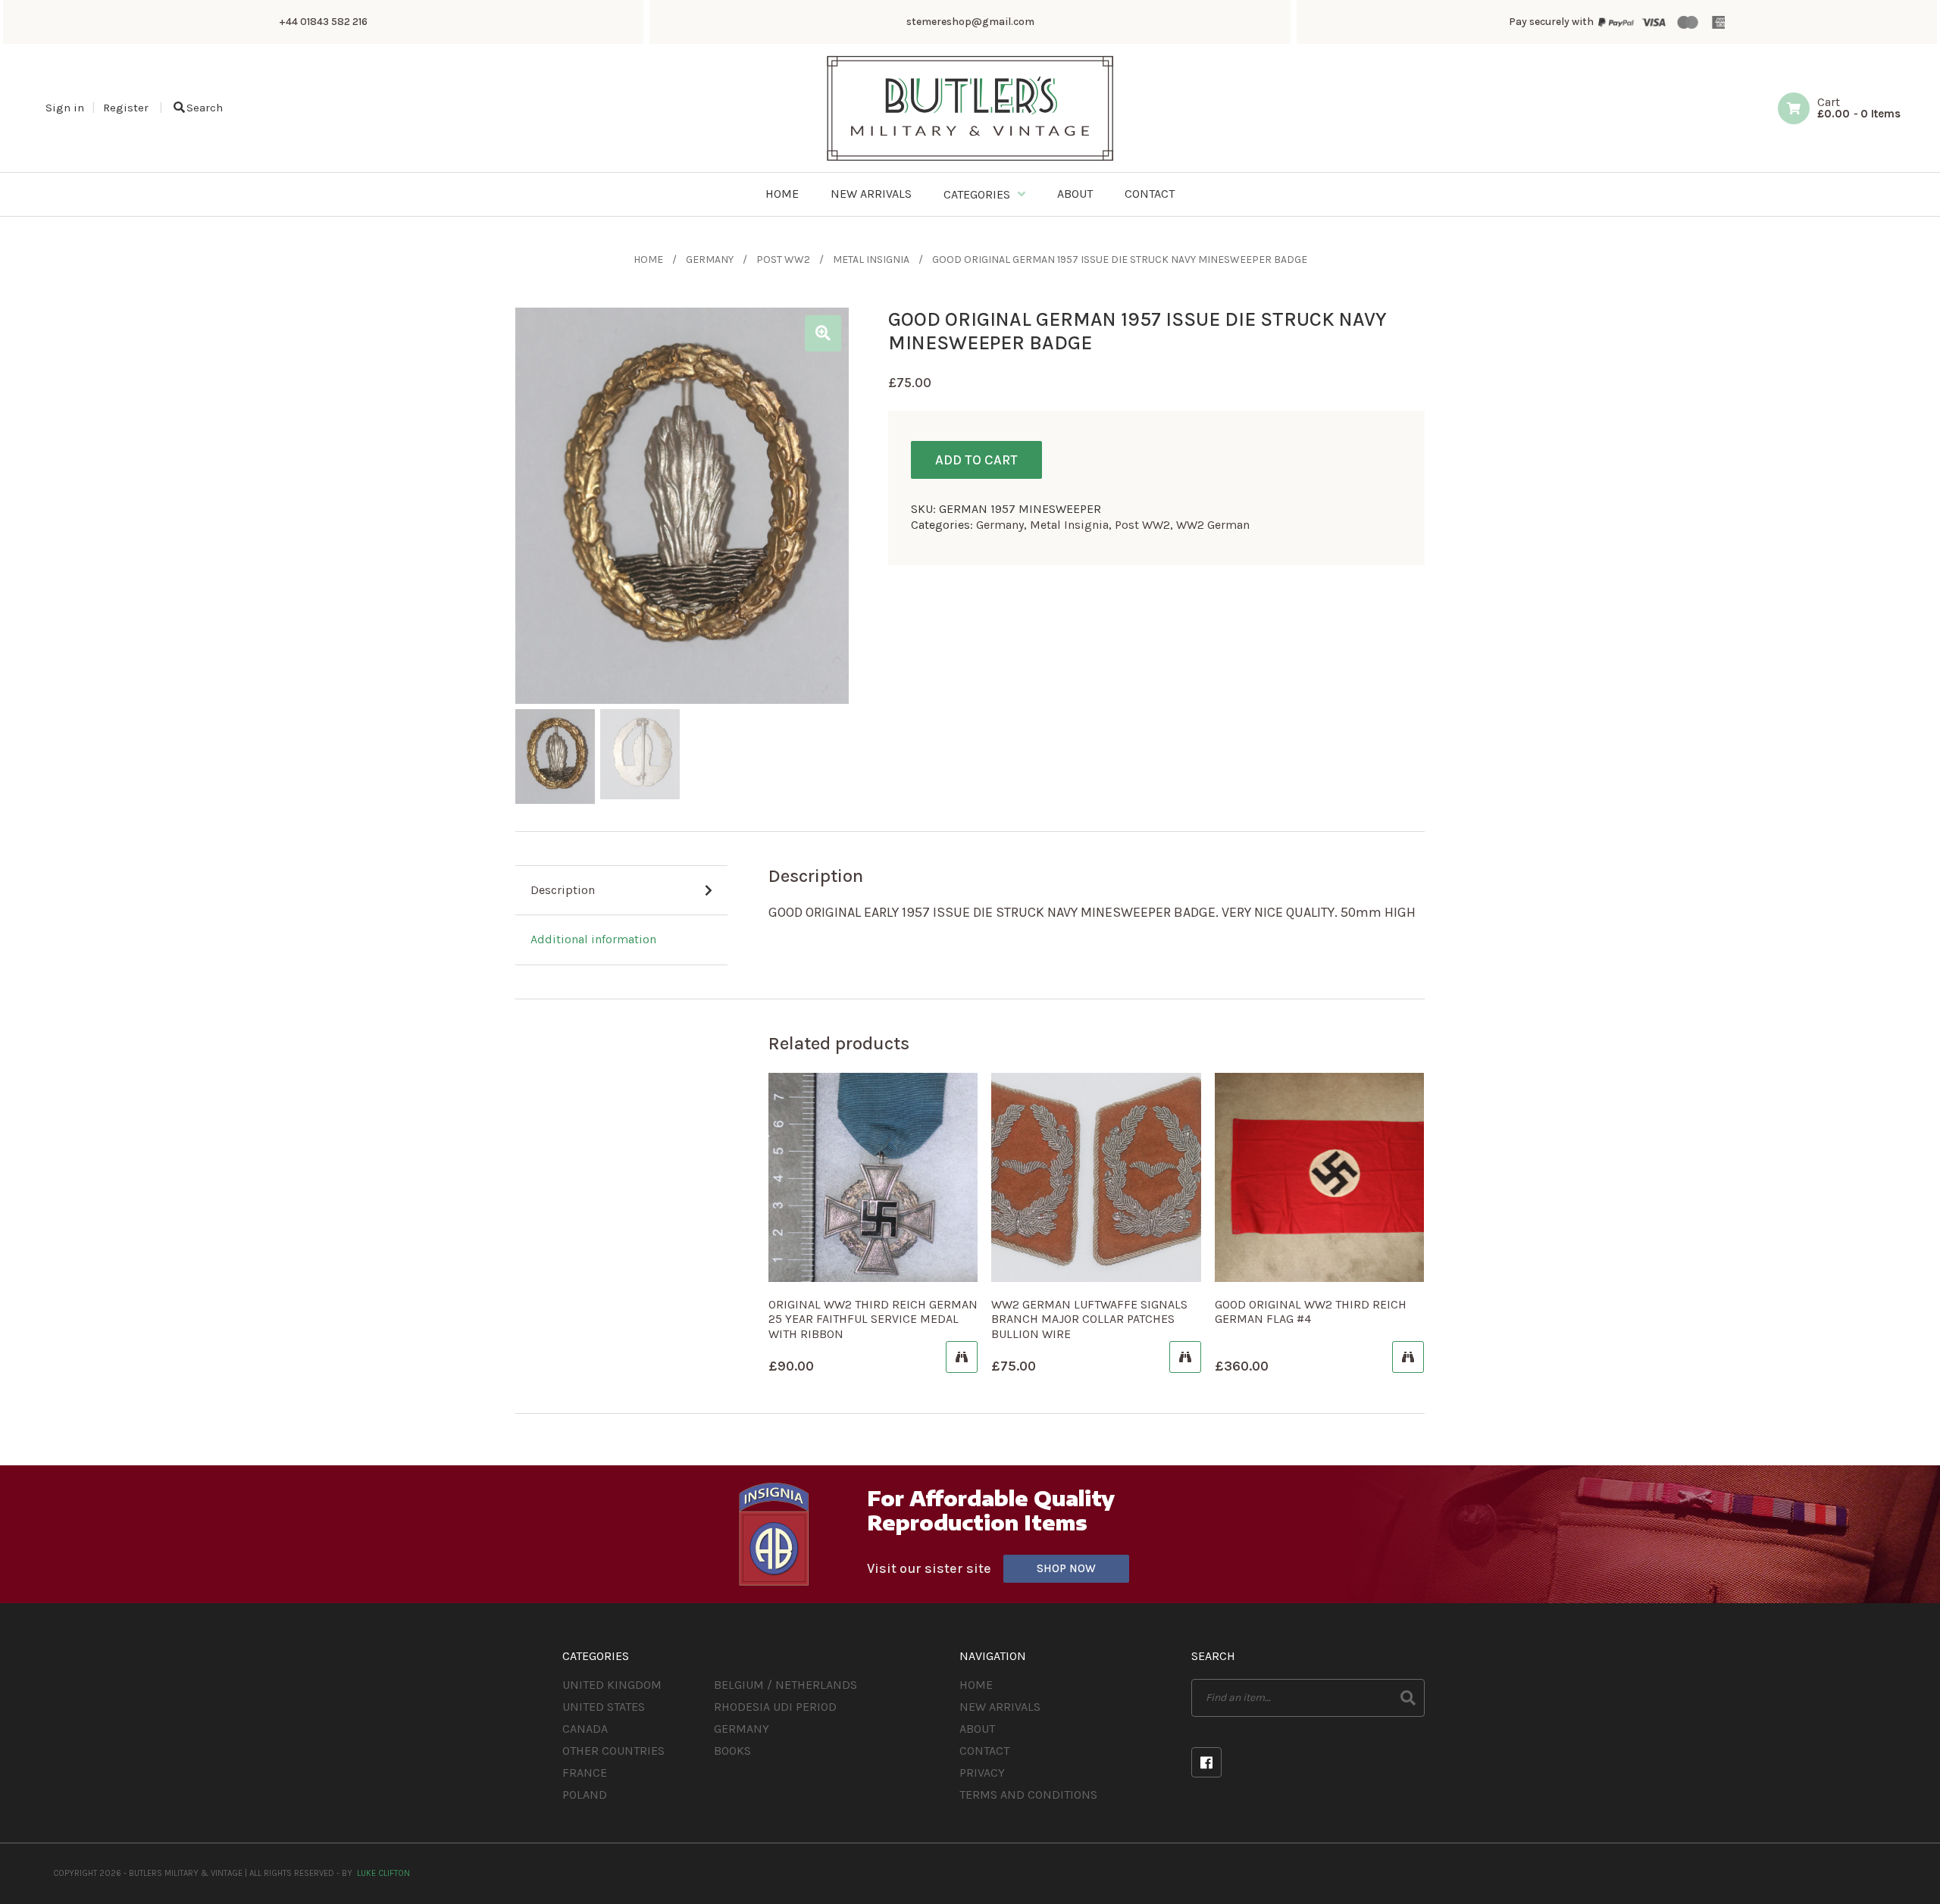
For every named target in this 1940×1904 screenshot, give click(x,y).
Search (205, 108)
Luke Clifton (383, 1873)
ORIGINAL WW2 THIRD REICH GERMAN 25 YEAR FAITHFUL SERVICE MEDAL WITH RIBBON (873, 1319)
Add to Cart (976, 460)
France (585, 1773)
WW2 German (1213, 525)
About (977, 1729)
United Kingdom (612, 1685)
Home (648, 259)
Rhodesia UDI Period (775, 1707)
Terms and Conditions (1028, 1795)
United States (604, 1707)
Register (126, 108)
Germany (710, 259)
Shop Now (1066, 1568)
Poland (585, 1795)
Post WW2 (783, 259)
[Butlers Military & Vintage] (970, 159)
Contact (984, 1751)
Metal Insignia (871, 259)
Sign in (65, 108)
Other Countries (613, 1751)
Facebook (1206, 1762)
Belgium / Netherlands (785, 1685)
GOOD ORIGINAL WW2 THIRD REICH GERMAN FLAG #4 (1311, 1312)
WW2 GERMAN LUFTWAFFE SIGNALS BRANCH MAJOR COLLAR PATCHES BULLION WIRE (1089, 1319)
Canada (585, 1729)
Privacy (982, 1773)
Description (563, 890)
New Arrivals (1000, 1707)
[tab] (621, 891)
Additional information (593, 939)
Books (732, 1751)
